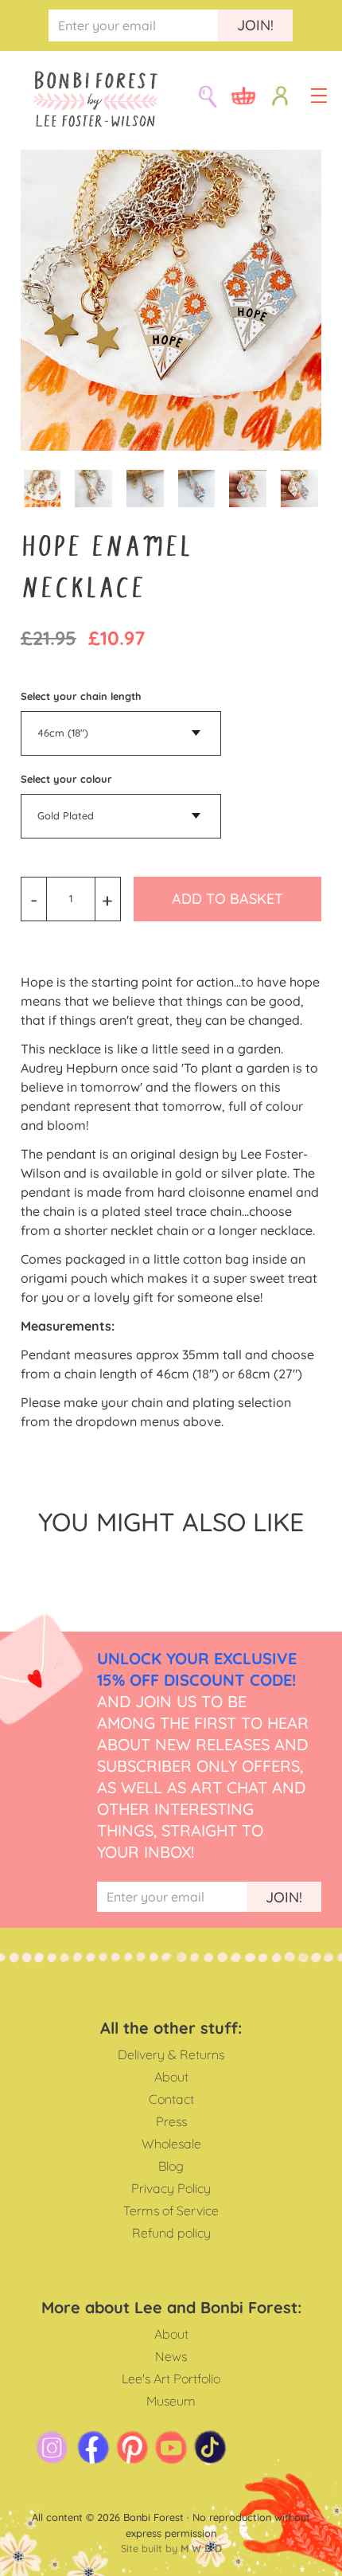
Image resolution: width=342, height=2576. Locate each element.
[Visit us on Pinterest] (132, 2447)
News (171, 2356)
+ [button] (107, 899)
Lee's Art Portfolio (171, 2379)
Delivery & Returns (171, 2054)
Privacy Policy (171, 2188)
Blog (171, 2166)
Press (171, 2121)
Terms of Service (171, 2211)
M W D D (201, 2548)
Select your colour (66, 779)
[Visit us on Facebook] (93, 2447)
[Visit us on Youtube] (171, 2447)
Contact (171, 2099)
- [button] (34, 899)
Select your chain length (81, 696)
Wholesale (171, 2144)
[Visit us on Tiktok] (210, 2447)
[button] (319, 96)
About (171, 2077)
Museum (171, 2401)
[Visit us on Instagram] (52, 2447)
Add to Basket (227, 899)
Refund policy (171, 2233)
